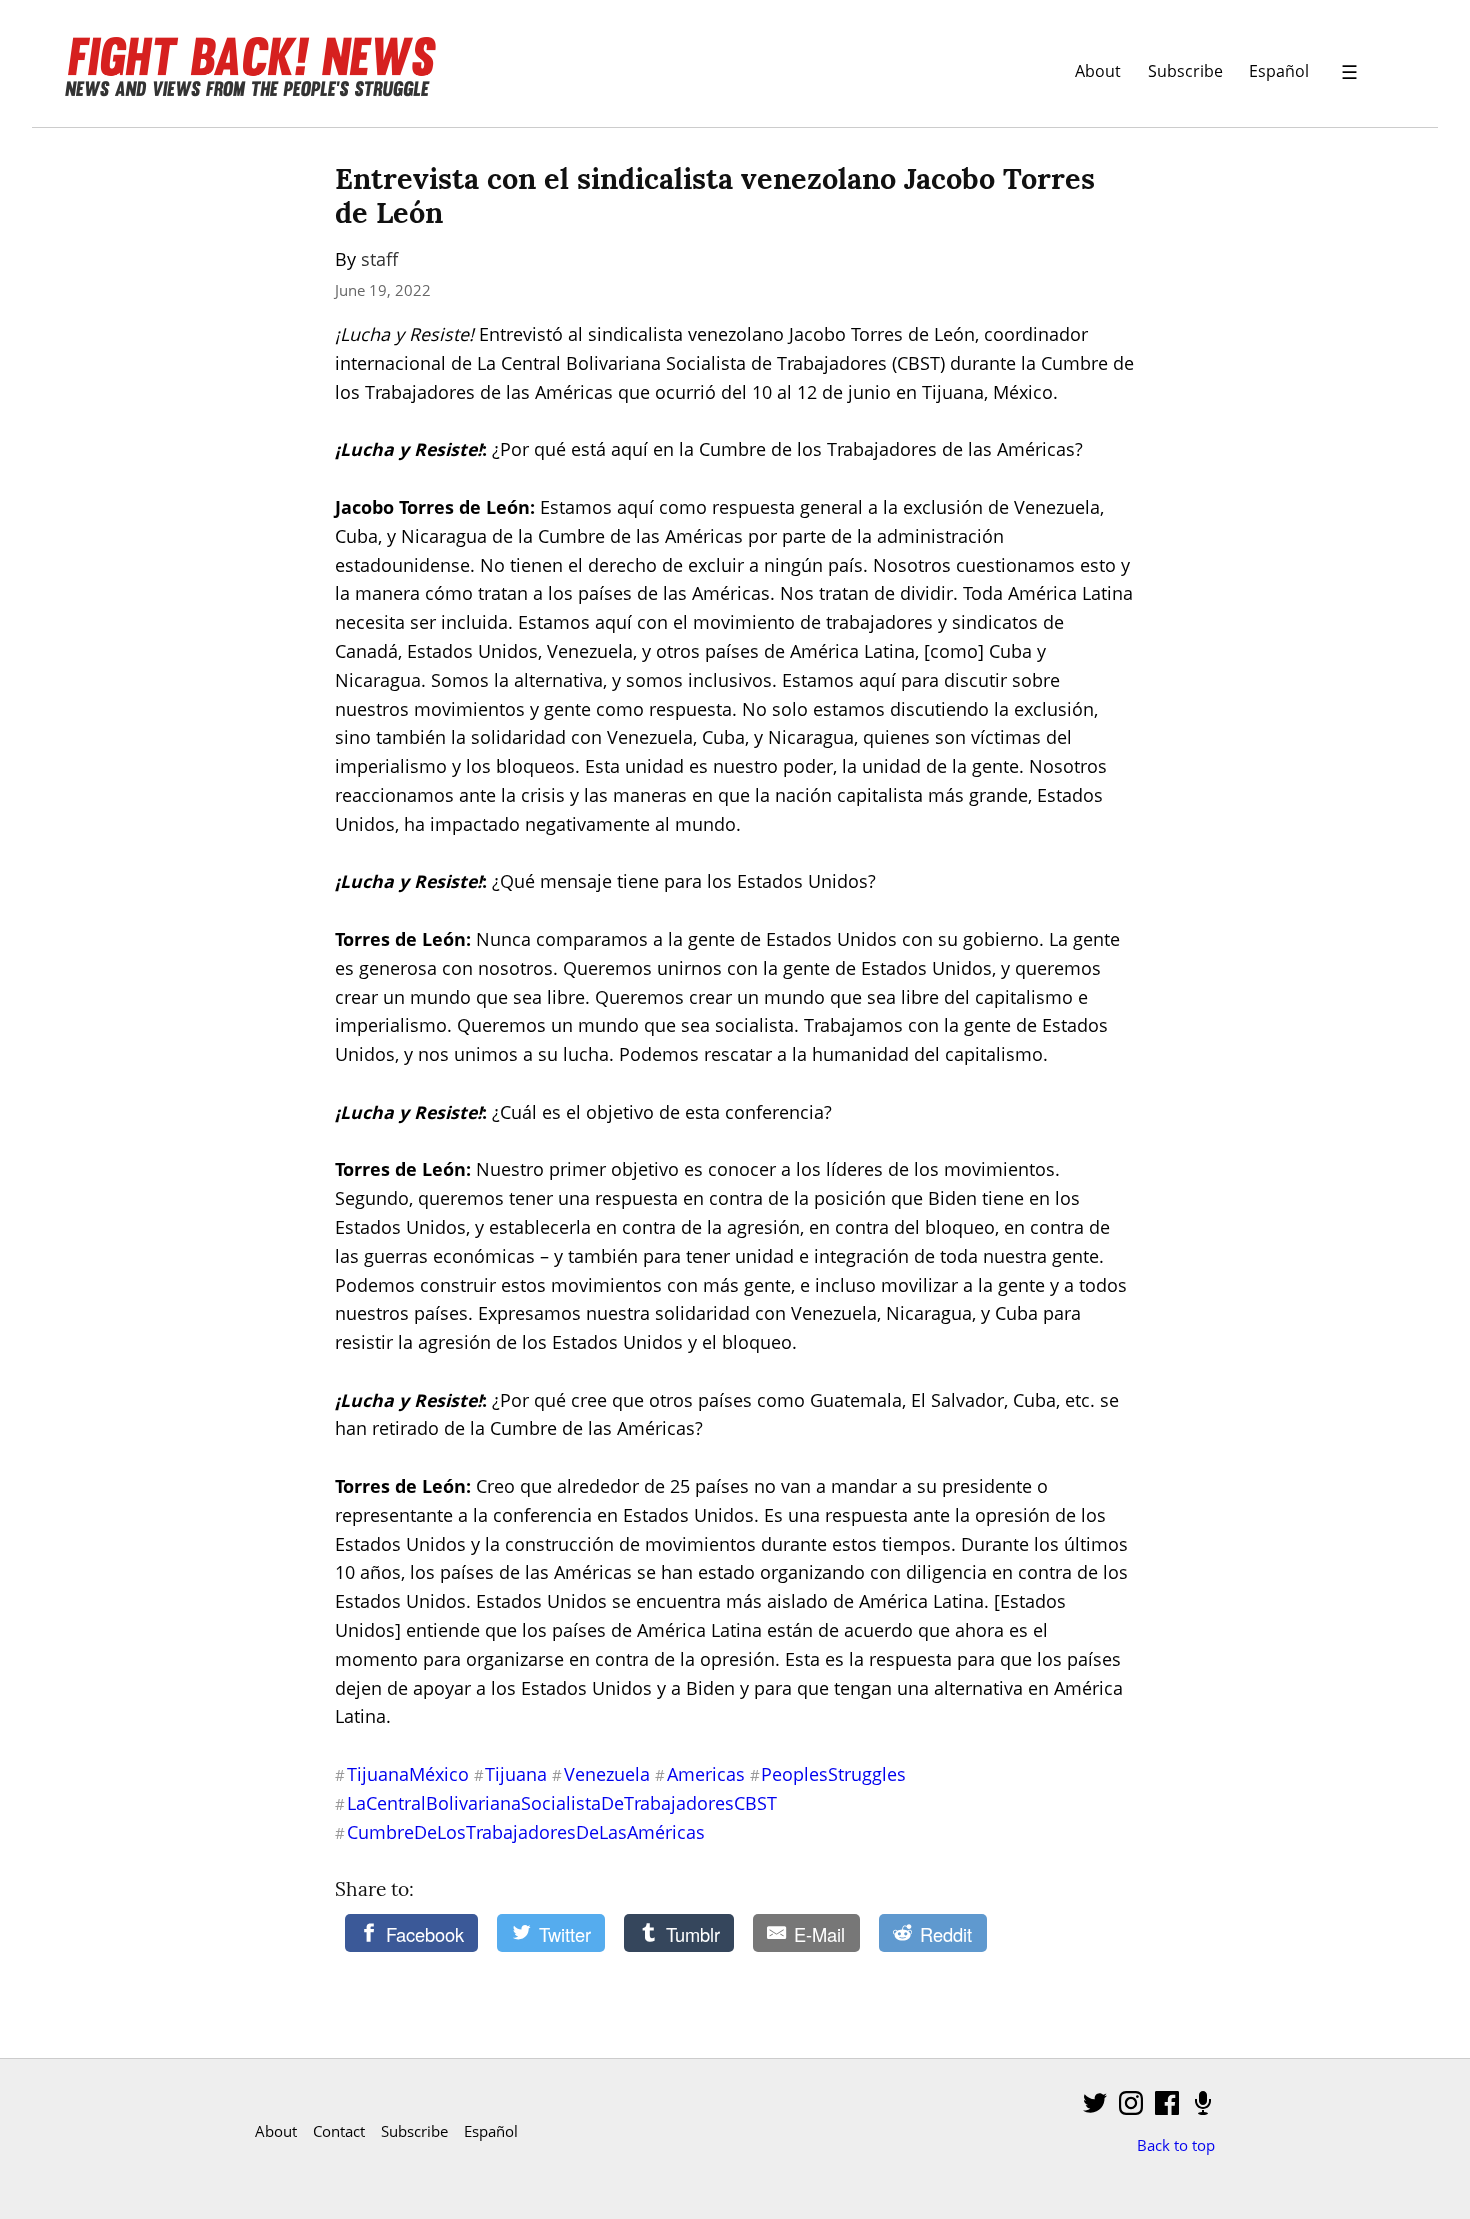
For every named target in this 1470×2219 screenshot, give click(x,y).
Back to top (1176, 2145)
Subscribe (1185, 70)
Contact (339, 2131)
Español (1279, 70)
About (1098, 70)
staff (379, 259)
